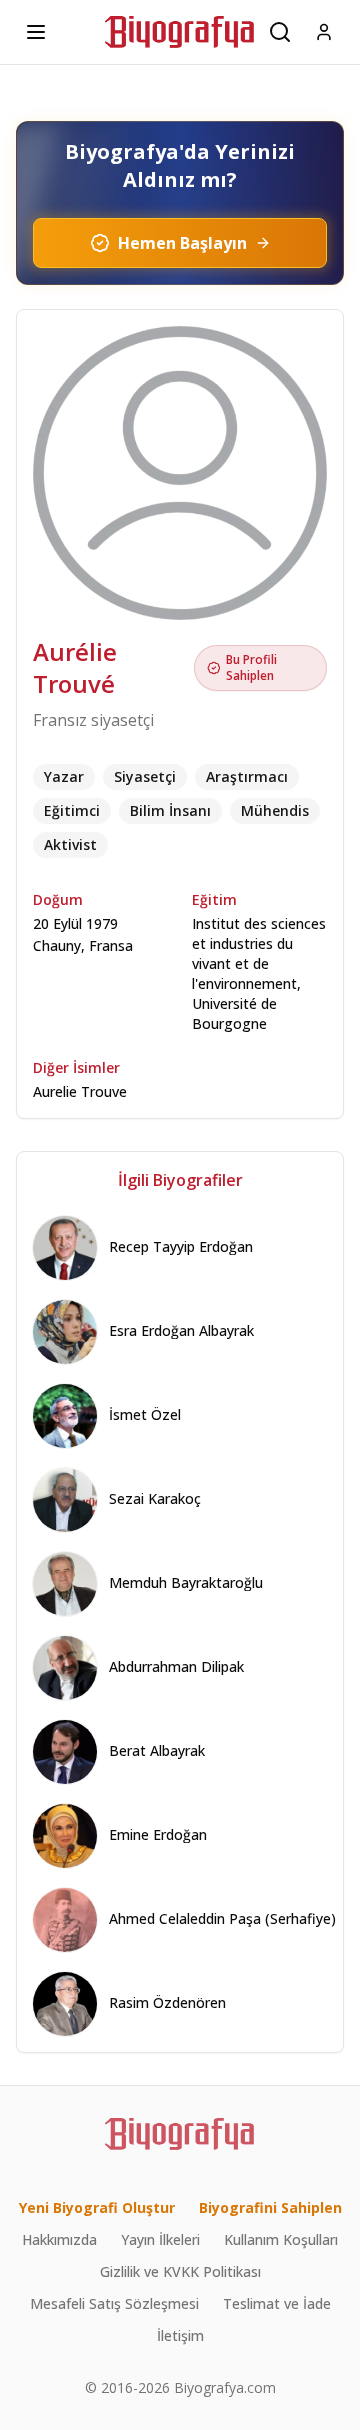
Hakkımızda (59, 2239)
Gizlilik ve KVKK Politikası (180, 2271)
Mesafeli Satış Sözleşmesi (114, 2303)
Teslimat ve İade (277, 2303)
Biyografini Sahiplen (270, 2207)
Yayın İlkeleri (160, 2239)
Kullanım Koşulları (281, 2239)
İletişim (180, 2335)
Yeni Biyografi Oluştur (97, 2207)
